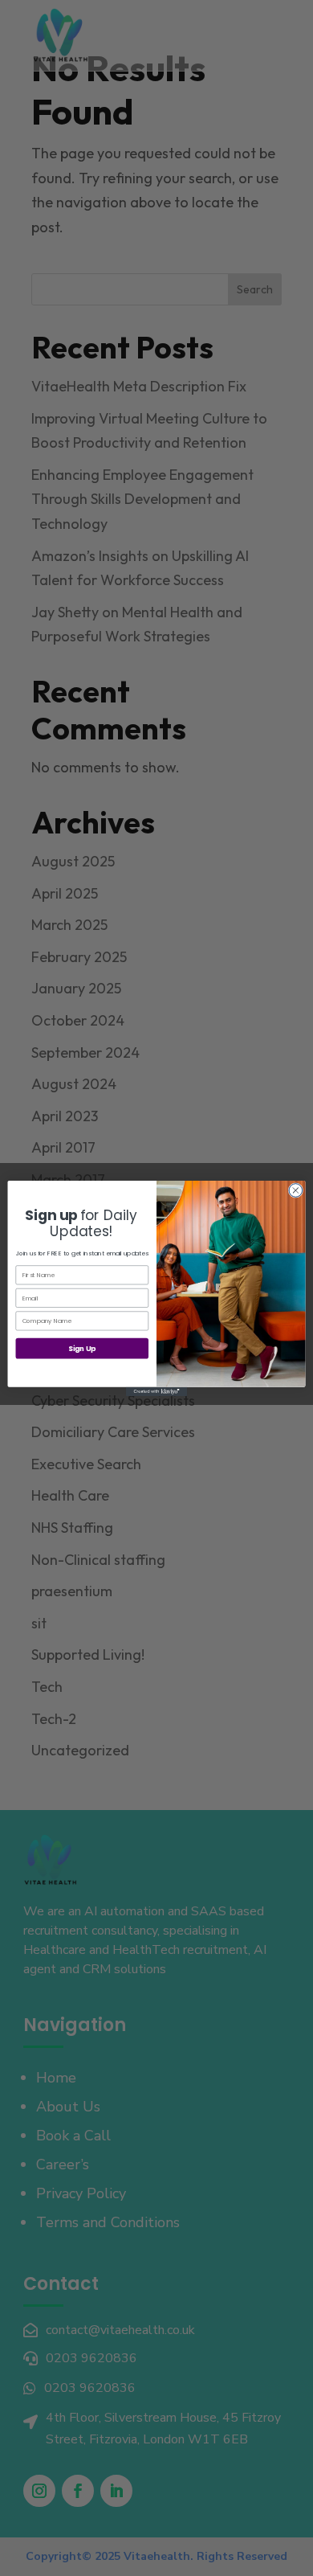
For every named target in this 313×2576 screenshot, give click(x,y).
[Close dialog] (296, 1190)
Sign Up (82, 1348)
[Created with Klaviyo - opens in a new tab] (156, 1391)
